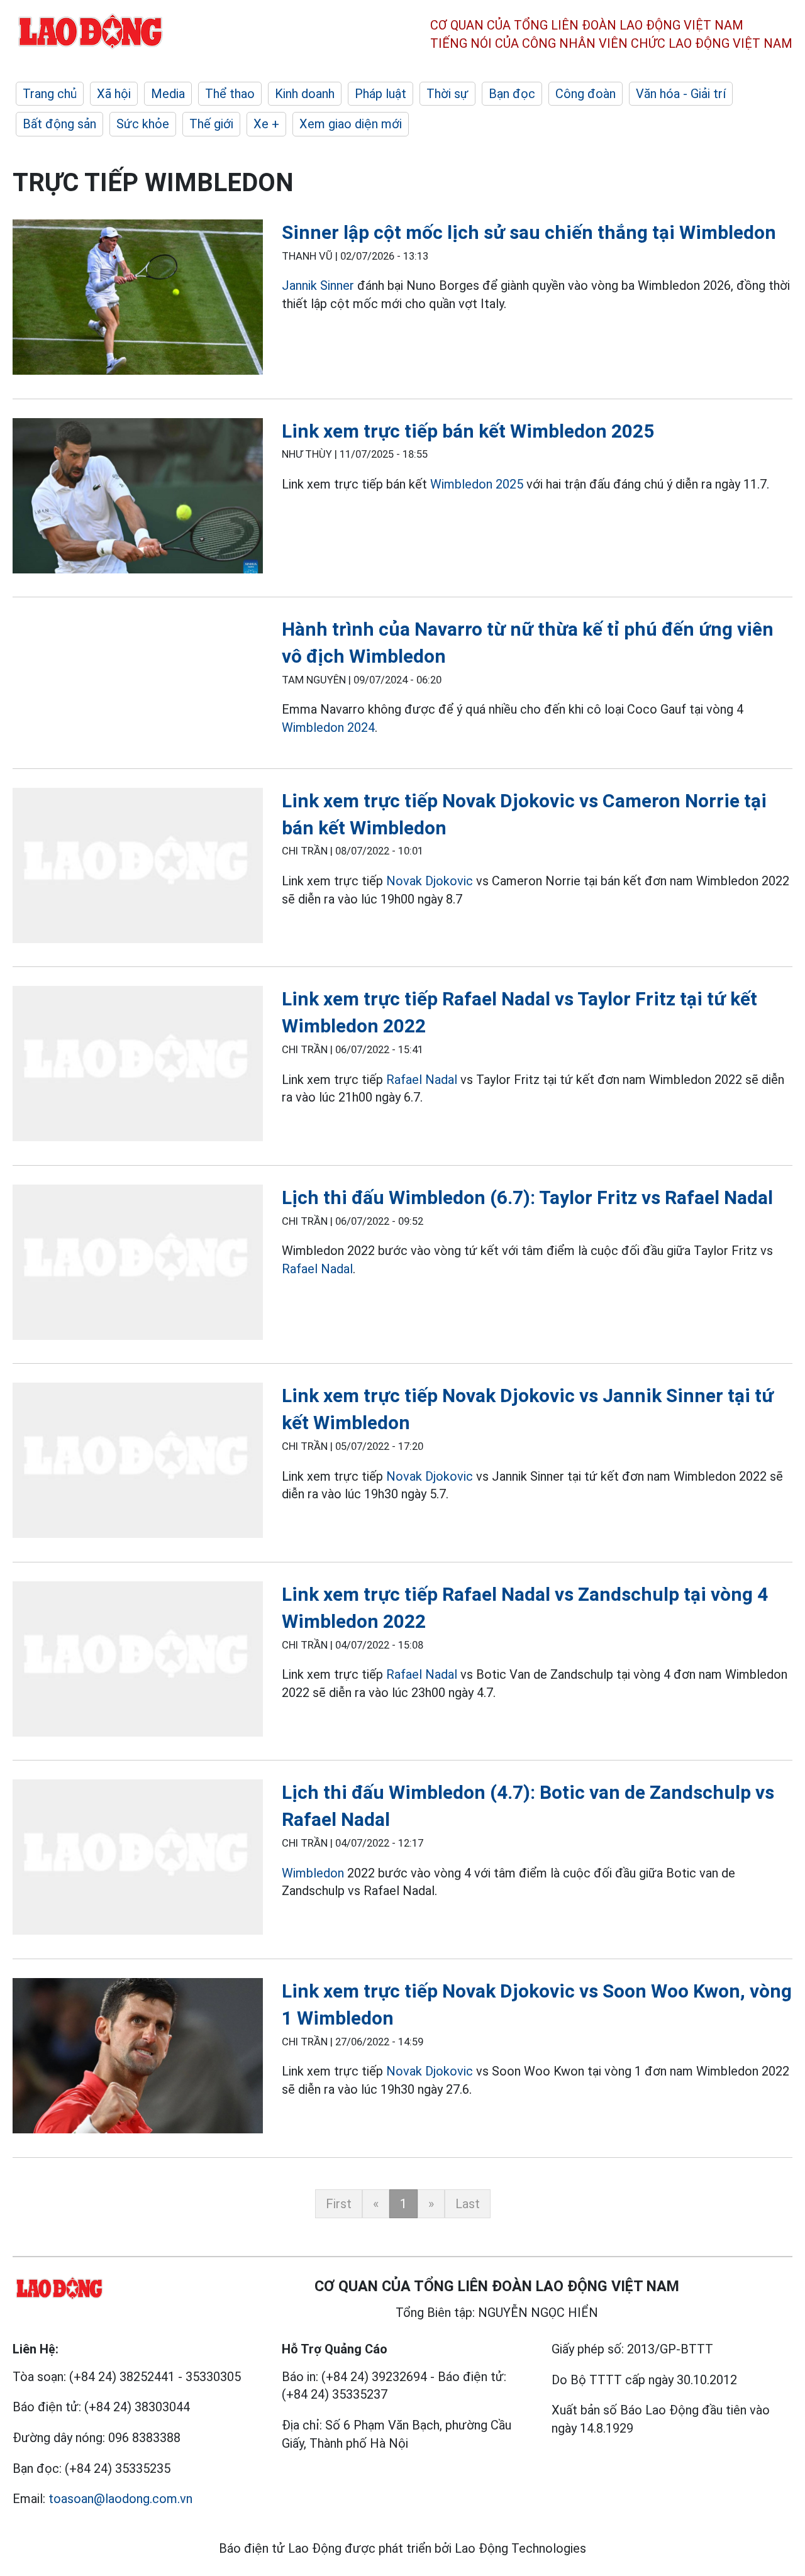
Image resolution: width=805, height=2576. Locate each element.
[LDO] (138, 300)
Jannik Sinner (318, 285)
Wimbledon (314, 1873)
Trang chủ (50, 94)
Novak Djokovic (430, 881)
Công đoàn (586, 94)
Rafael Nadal (422, 1080)
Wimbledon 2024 (328, 727)
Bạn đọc (512, 94)
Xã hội (114, 94)
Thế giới (211, 124)
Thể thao (230, 94)
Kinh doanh (305, 94)
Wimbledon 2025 (477, 484)
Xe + (266, 124)
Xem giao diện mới (351, 124)
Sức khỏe (143, 124)
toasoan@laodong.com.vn (120, 2499)
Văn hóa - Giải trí (681, 94)
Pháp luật (380, 94)
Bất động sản (59, 124)
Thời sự (447, 94)
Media (168, 94)
